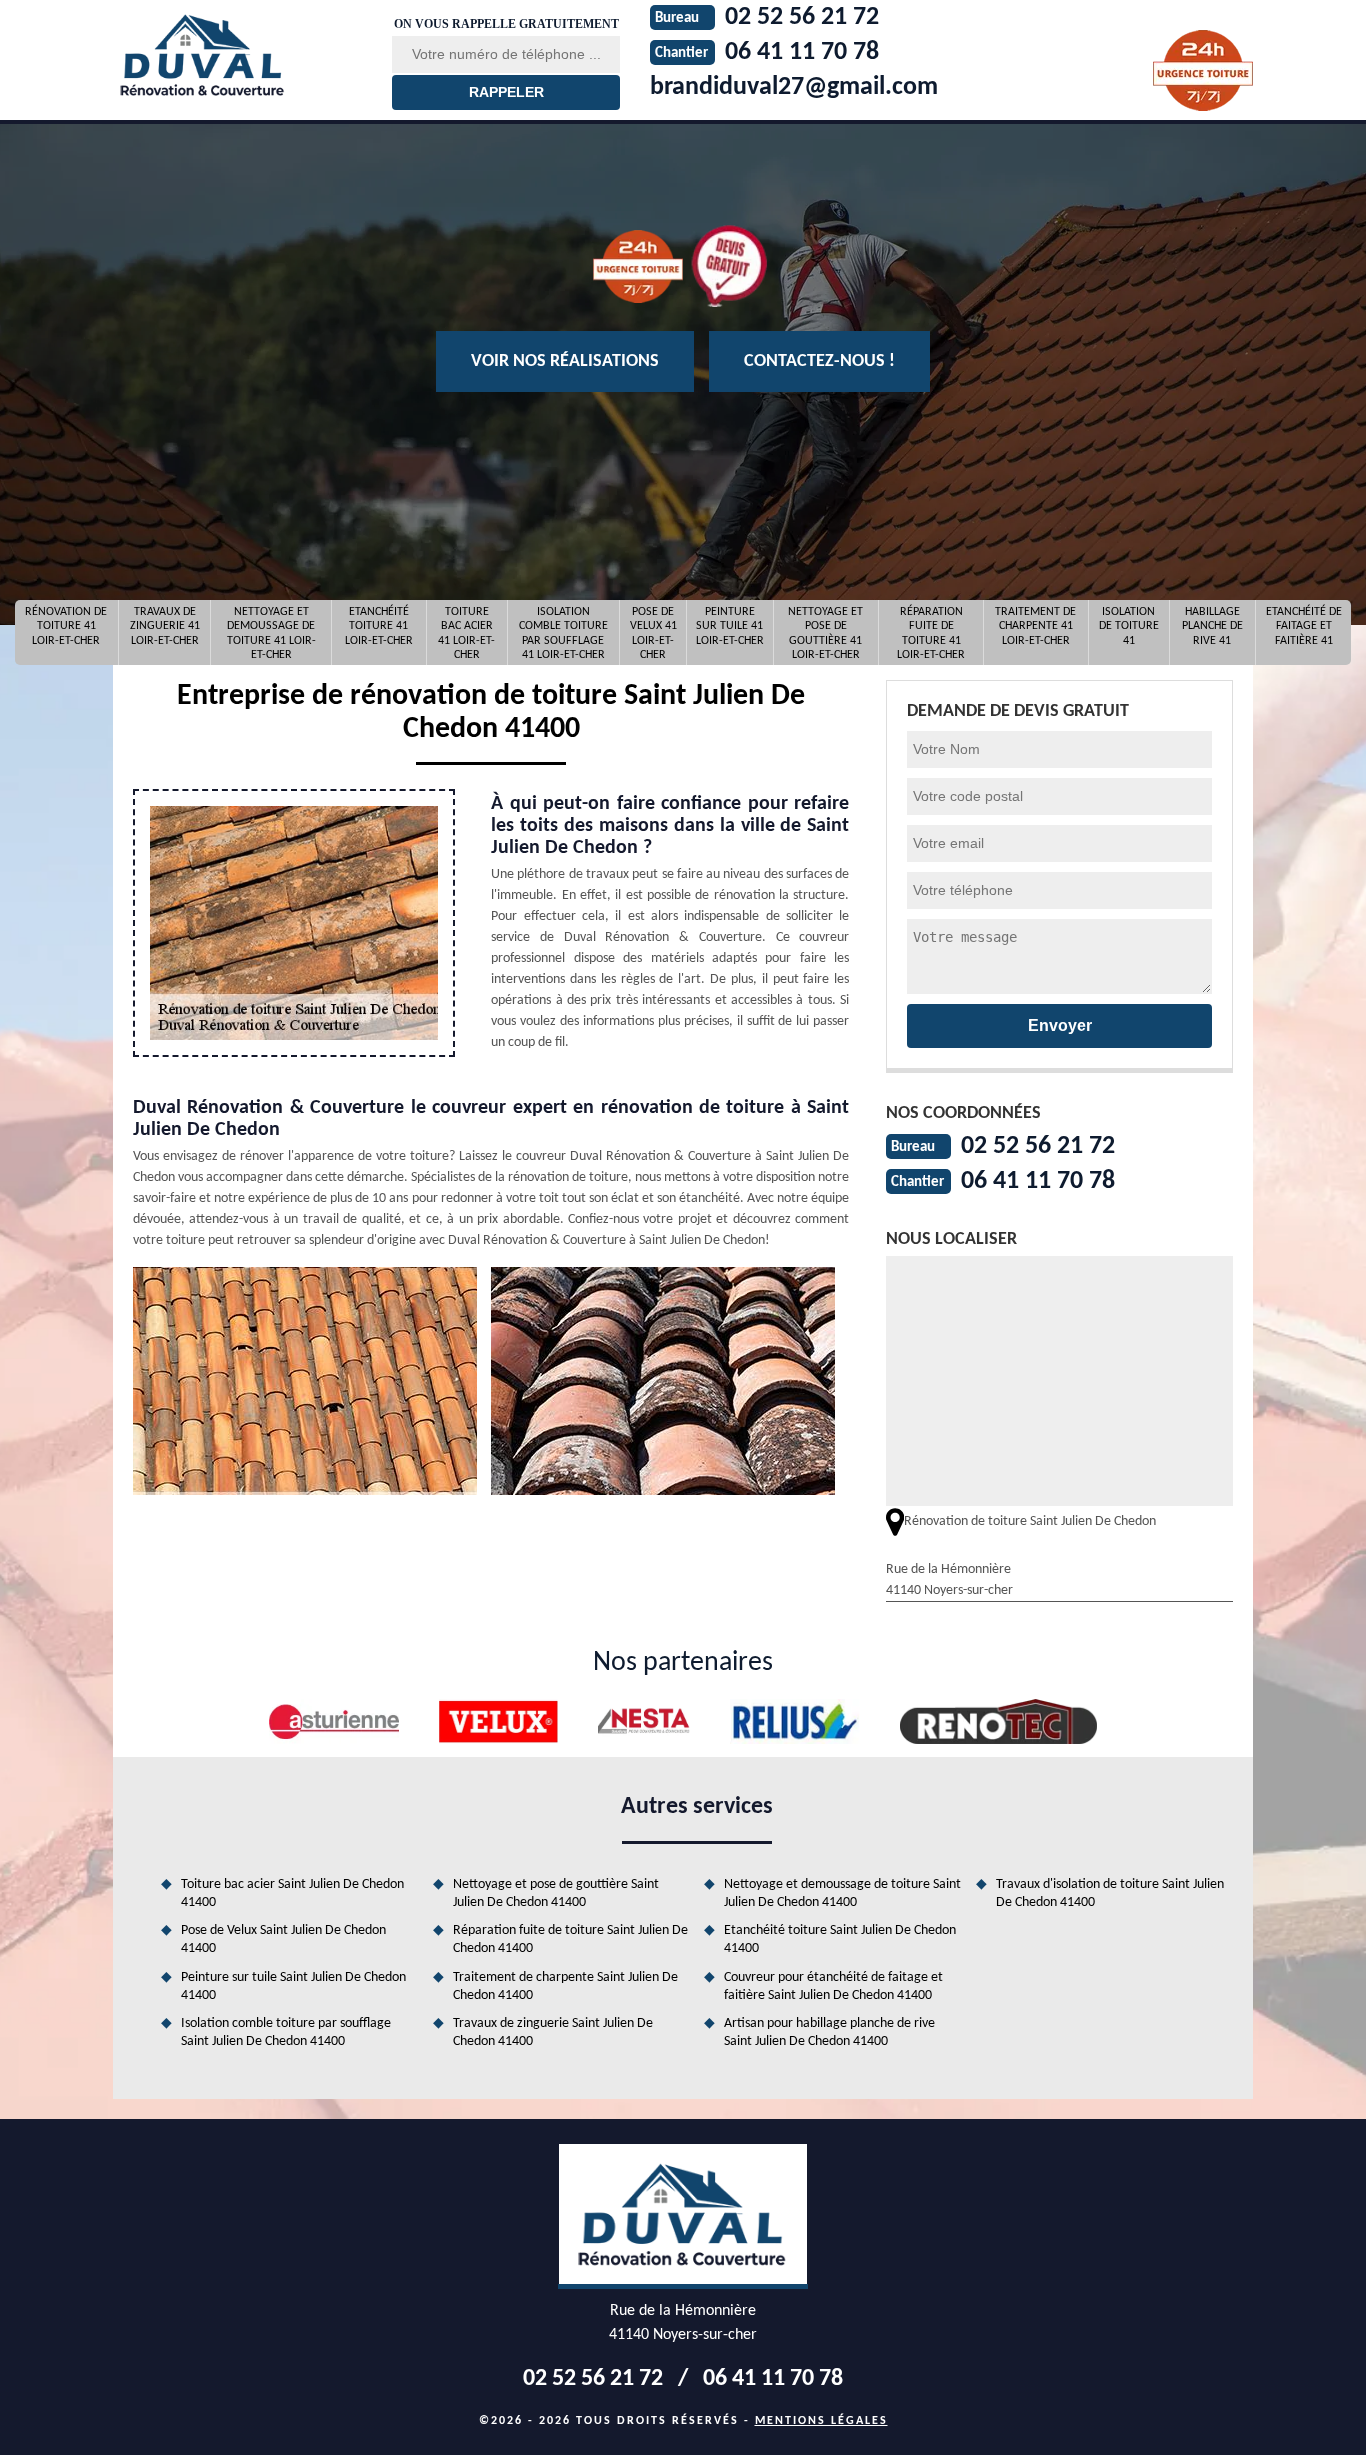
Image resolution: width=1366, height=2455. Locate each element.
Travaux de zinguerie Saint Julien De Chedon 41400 (553, 2032)
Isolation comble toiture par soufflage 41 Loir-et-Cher (563, 633)
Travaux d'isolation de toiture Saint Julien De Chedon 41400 (1110, 1893)
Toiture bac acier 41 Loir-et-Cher (466, 633)
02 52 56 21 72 (1038, 1146)
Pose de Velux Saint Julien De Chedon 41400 (283, 1939)
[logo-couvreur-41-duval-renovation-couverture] (240, 55)
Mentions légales (821, 2421)
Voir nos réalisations (565, 361)
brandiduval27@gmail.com (794, 87)
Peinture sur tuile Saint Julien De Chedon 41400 (293, 1986)
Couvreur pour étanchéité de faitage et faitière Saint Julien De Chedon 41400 (833, 1986)
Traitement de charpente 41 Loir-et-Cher (1035, 626)
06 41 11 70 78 (1038, 1181)
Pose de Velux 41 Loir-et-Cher (653, 633)
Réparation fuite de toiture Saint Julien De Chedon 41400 (570, 1939)
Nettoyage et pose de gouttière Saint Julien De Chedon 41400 (556, 1893)
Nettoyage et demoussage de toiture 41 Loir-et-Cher (271, 633)
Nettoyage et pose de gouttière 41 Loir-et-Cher (825, 633)
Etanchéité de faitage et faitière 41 (1304, 626)
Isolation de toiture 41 (1129, 626)
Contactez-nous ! (819, 361)
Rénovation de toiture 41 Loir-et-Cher (66, 626)
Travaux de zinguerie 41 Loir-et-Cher (165, 626)
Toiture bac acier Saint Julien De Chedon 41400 (292, 1893)
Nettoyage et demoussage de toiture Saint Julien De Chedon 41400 (842, 1893)
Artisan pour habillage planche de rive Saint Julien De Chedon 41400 (829, 2032)
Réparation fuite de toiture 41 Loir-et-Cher (931, 633)
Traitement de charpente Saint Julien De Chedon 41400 (565, 1986)
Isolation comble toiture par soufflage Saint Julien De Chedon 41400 (286, 2032)
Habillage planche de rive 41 (1212, 626)
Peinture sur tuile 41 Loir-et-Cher (730, 626)
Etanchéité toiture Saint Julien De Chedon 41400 (840, 1939)
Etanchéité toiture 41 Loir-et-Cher (379, 626)
